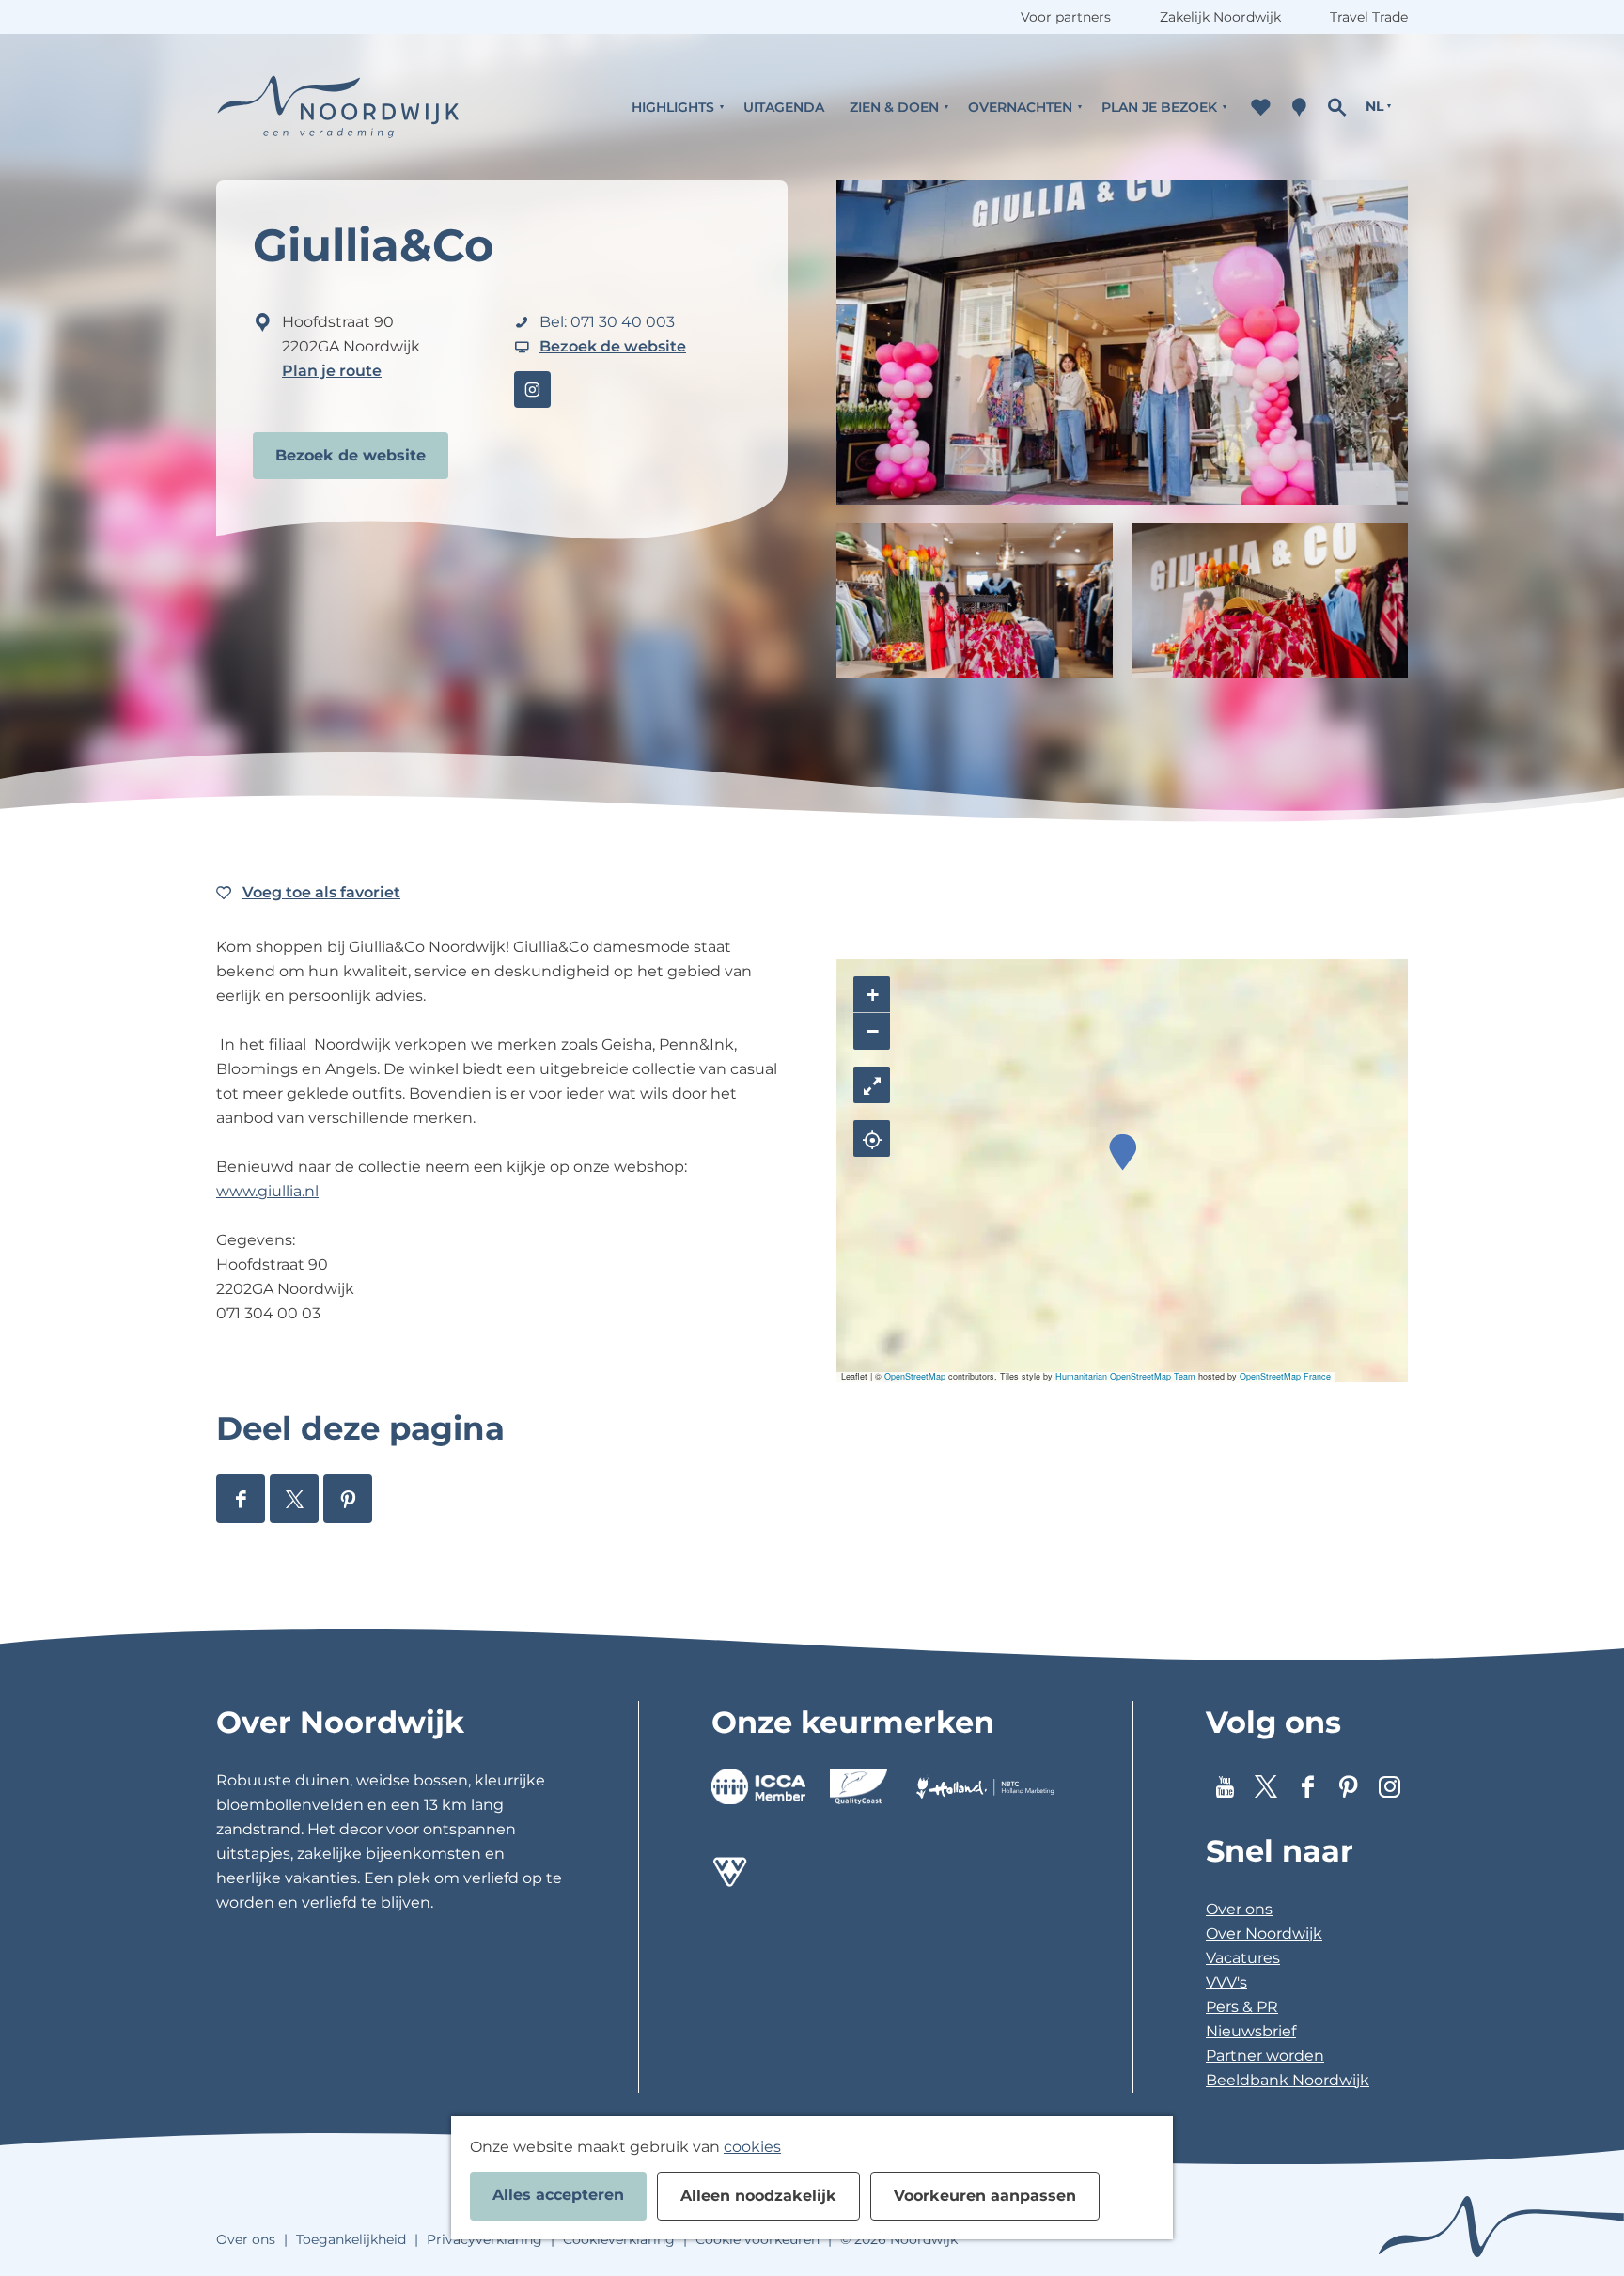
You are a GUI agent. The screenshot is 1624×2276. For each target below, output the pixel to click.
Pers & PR (1242, 2007)
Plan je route (332, 371)
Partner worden (1265, 2056)
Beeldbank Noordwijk (1288, 2080)
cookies (752, 2147)
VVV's (1226, 1982)
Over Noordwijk (1264, 1933)
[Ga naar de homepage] (338, 107)
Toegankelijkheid (351, 2239)
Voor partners (1066, 17)
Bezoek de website (351, 455)
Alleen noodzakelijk (758, 2196)
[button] (1123, 1153)
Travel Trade (1369, 17)
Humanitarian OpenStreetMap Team (1125, 1376)
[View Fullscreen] (872, 1085)
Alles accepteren (558, 2195)
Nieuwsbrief (1251, 2031)
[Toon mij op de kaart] (872, 1138)
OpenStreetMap (915, 1376)
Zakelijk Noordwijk (1220, 17)
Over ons (1239, 1909)
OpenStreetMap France (1285, 1376)
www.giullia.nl (267, 1191)
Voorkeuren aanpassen (985, 2196)
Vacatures (1243, 1958)
